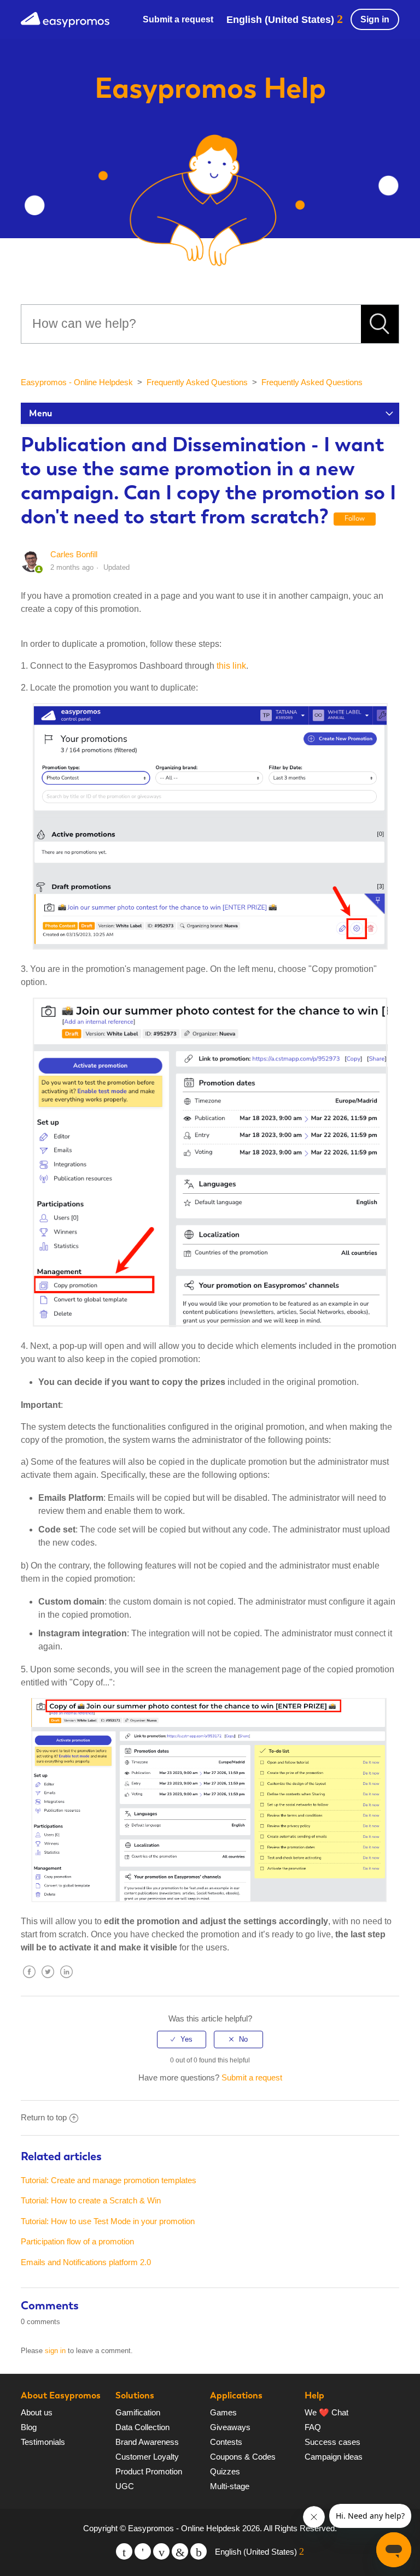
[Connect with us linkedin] (180, 2551)
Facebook (29, 1980)
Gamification (138, 2412)
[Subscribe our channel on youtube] (161, 2551)
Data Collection (142, 2427)
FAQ (313, 2427)
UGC (125, 2486)
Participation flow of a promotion (77, 2241)
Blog (29, 2427)
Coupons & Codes (243, 2457)
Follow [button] (355, 518)
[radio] (182, 2039)
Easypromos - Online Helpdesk (77, 382)
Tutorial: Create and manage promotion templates (109, 2180)
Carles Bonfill (74, 554)
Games (223, 2412)
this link (231, 666)
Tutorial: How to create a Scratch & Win (91, 2200)
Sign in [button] (375, 19)
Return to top (44, 2117)
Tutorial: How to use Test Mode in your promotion (108, 2221)
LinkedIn (66, 1980)
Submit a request (178, 19)
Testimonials (43, 2442)
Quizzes (225, 2471)
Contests (226, 2442)
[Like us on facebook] (143, 2551)
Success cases (332, 2442)
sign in (55, 2351)
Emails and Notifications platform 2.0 (86, 2262)
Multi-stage (230, 2486)
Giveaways (230, 2427)
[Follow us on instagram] (199, 2551)
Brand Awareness (147, 2442)
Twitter (48, 1980)
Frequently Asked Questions (197, 382)
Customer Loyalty (147, 2457)
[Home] (65, 18)
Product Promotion (149, 2471)
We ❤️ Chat (326, 2412)
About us (37, 2412)
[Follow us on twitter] (124, 2551)
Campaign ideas (334, 2457)
